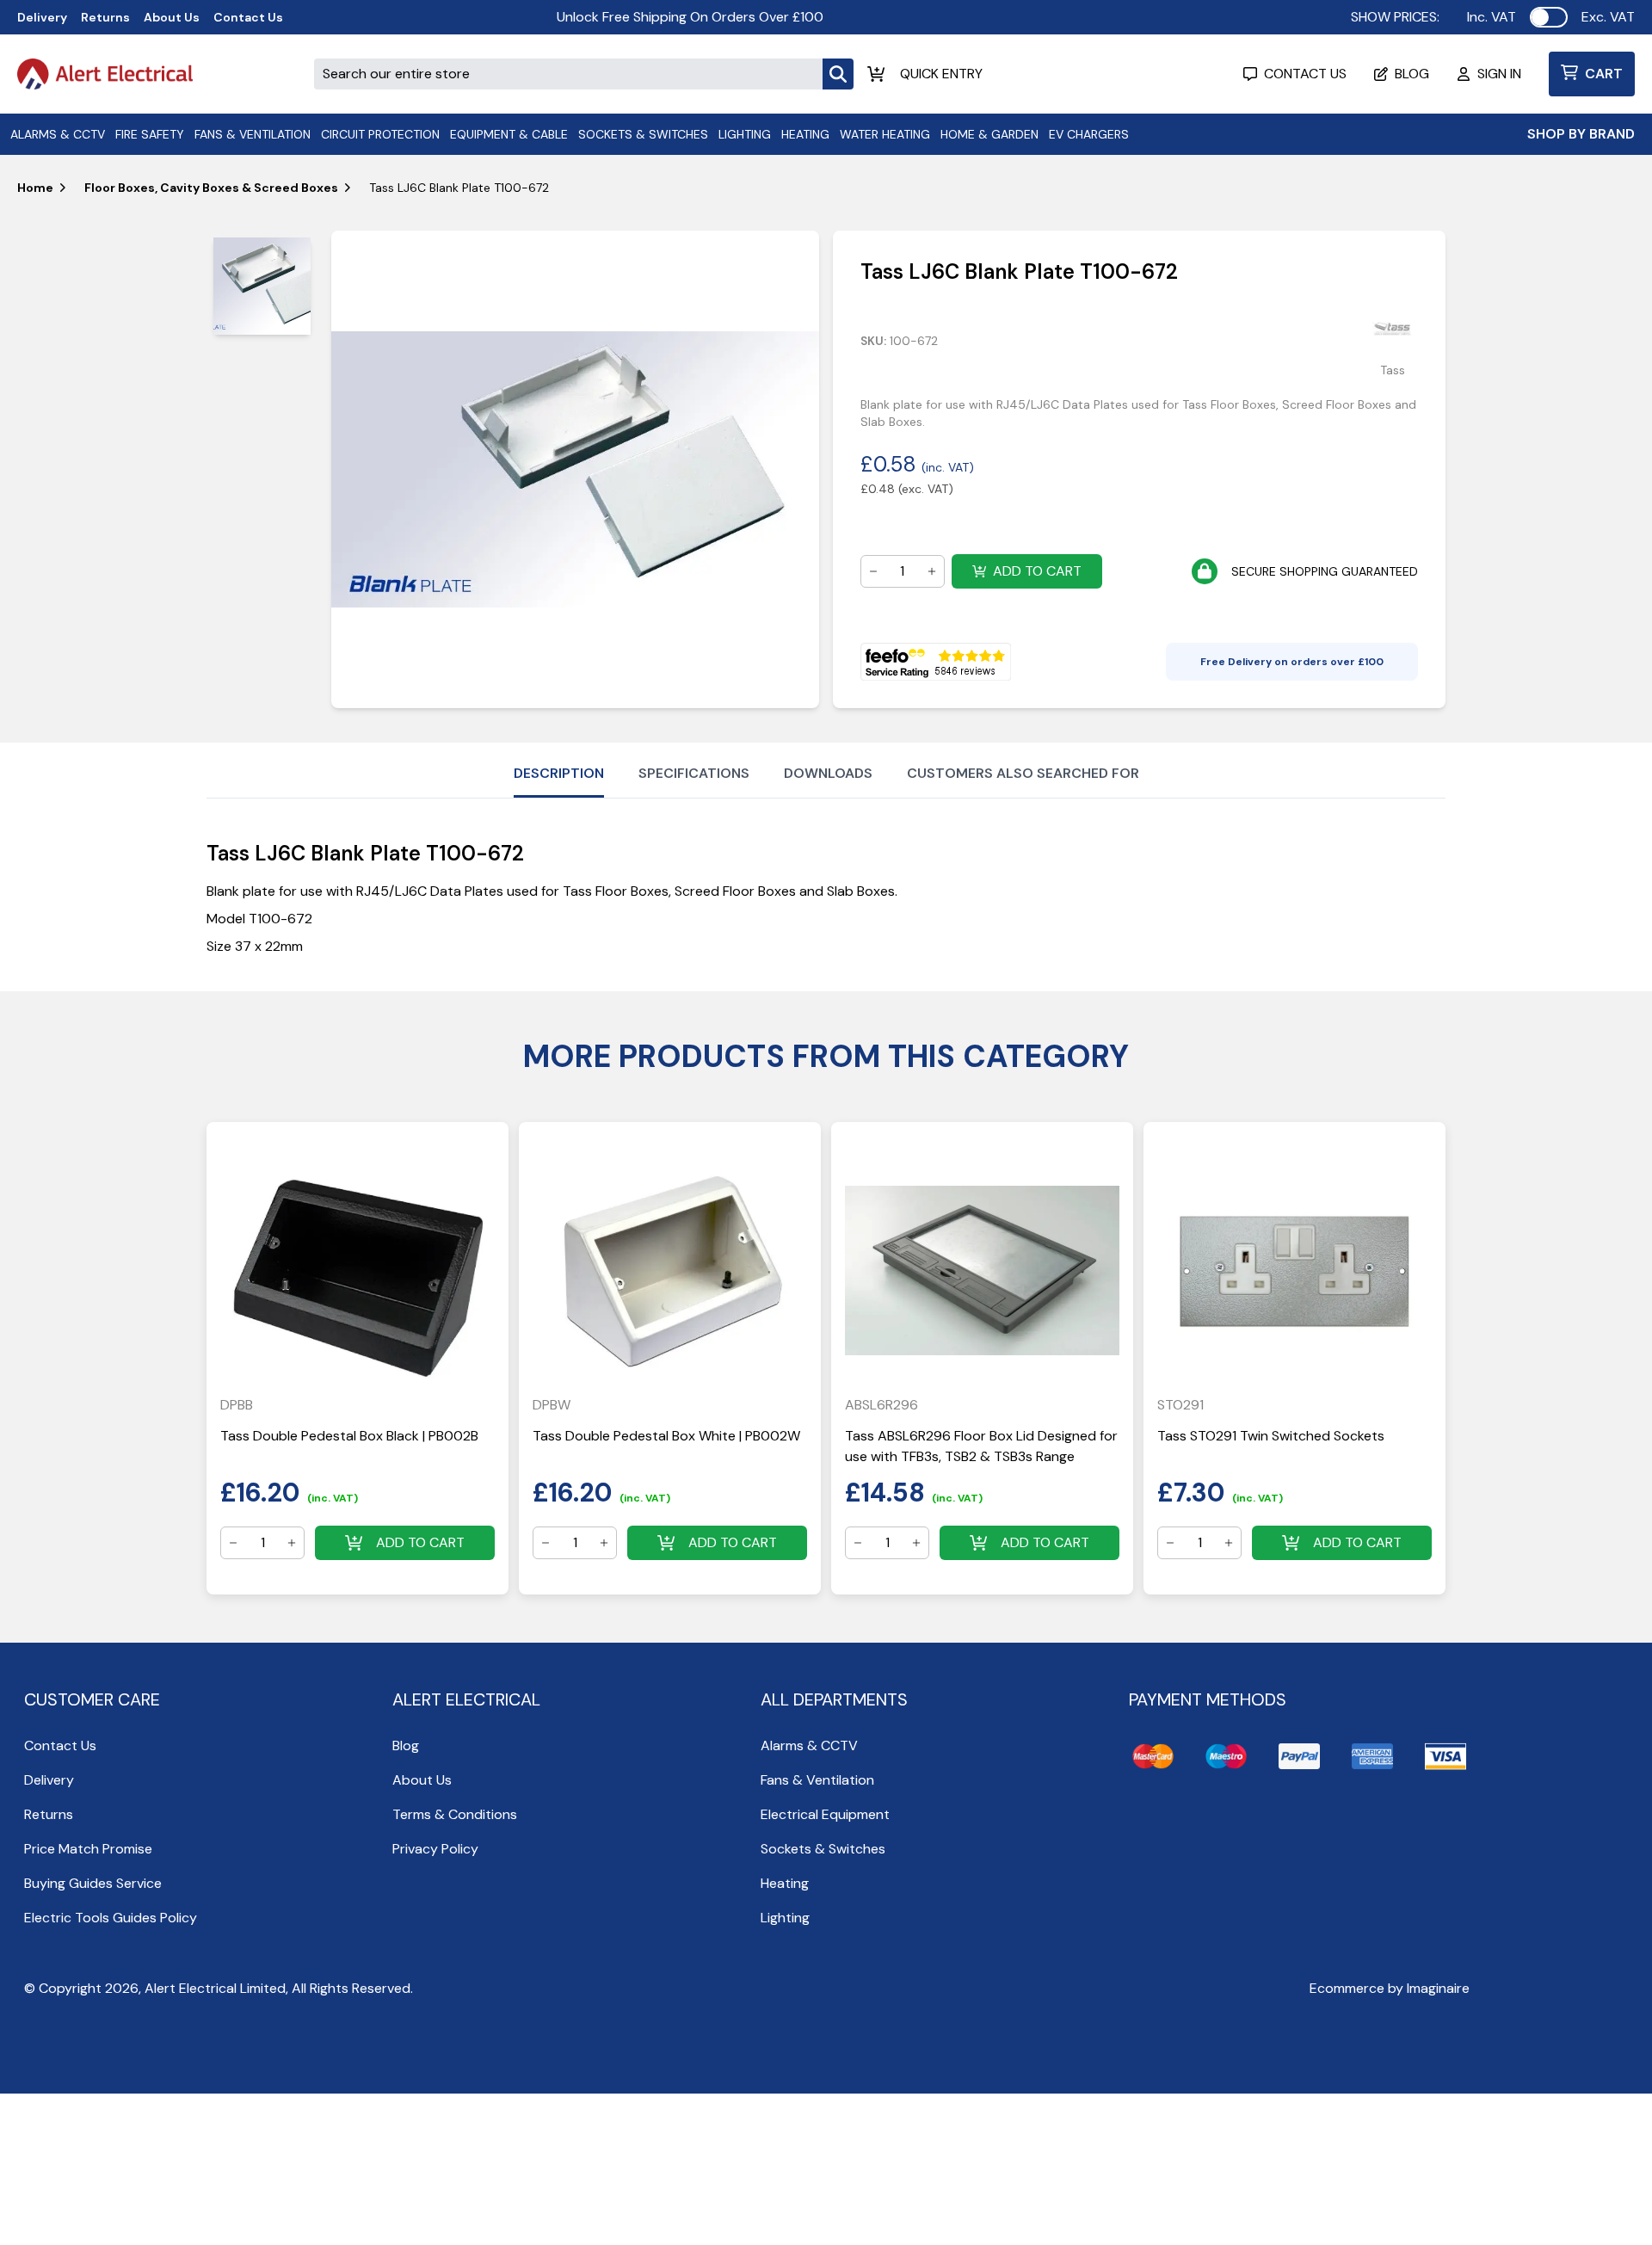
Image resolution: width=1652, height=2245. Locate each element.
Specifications (694, 773)
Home (35, 188)
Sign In (1499, 74)
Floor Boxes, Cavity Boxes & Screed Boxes (211, 188)
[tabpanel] (575, 469)
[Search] (838, 74)
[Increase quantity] (932, 571)
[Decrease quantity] (873, 571)
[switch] (1549, 17)
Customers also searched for (1023, 773)
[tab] (262, 286)
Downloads (828, 773)
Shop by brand (1581, 134)
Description (559, 773)
